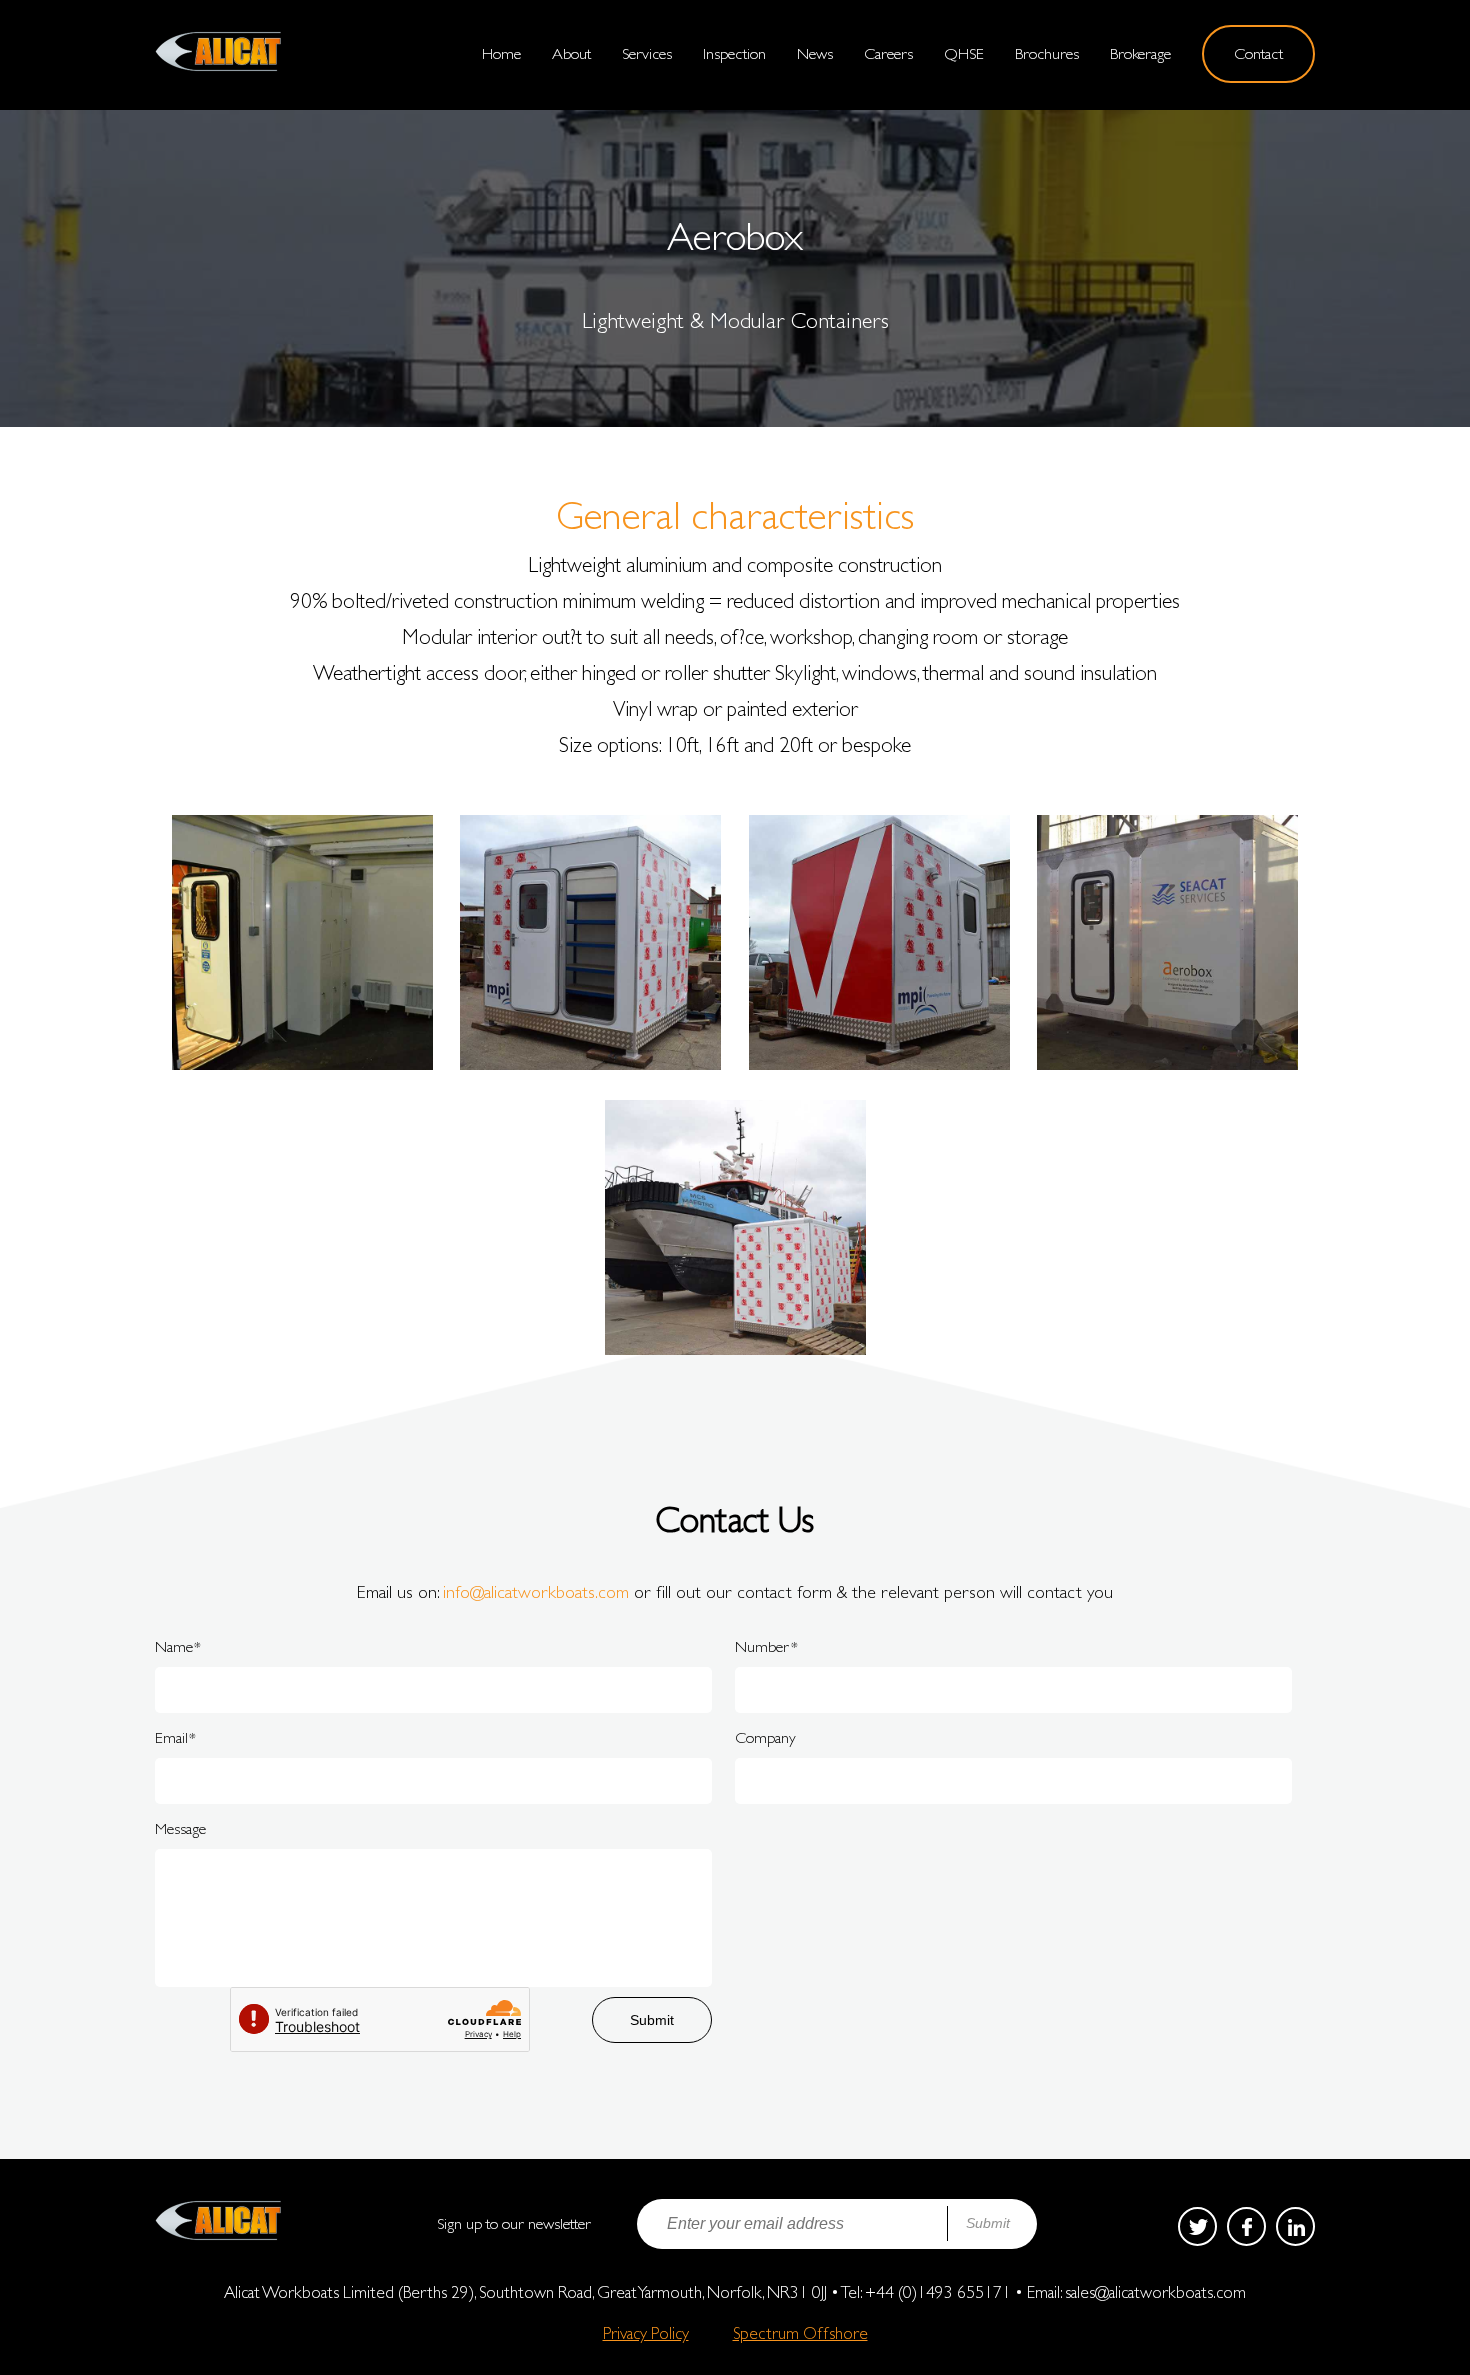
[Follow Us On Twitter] (1197, 2226)
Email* (175, 1737)
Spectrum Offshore (800, 2332)
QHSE (964, 53)
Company (765, 1737)
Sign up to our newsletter (514, 2223)
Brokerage (1140, 53)
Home (501, 53)
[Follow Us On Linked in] (1295, 2226)
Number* (766, 1646)
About (571, 53)
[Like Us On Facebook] (1246, 2226)
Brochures (1047, 53)
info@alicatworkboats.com (536, 1591)
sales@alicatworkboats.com (1155, 2292)
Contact (1258, 53)
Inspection (734, 53)
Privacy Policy (646, 2332)
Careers (888, 53)
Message (180, 1828)
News (815, 53)
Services (647, 53)
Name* (178, 1646)
